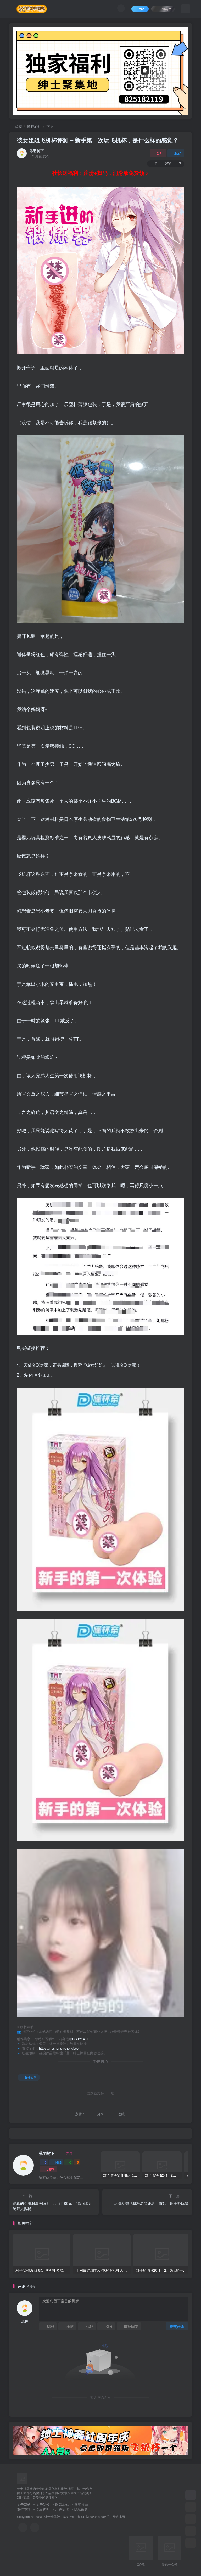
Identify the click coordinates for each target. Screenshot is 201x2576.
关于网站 (24, 2504)
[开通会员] (191, 2495)
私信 (178, 153)
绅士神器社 (52, 2517)
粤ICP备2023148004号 (94, 2517)
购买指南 (81, 2504)
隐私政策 (81, 2509)
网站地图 (119, 2517)
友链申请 (24, 2509)
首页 (18, 126)
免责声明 (43, 2509)
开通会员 (165, 9)
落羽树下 (37, 151)
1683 (58, 2162)
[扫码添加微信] (191, 2531)
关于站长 (43, 2504)
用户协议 (62, 2509)
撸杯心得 (34, 126)
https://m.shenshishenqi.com (60, 2048)
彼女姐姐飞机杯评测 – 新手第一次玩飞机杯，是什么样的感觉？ (98, 140)
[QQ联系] (35, 2527)
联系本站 (62, 2504)
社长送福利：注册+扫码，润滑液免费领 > (100, 173)
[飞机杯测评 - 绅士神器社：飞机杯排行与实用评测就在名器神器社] (22, 2478)
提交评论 (177, 2326)
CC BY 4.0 (80, 2039)
